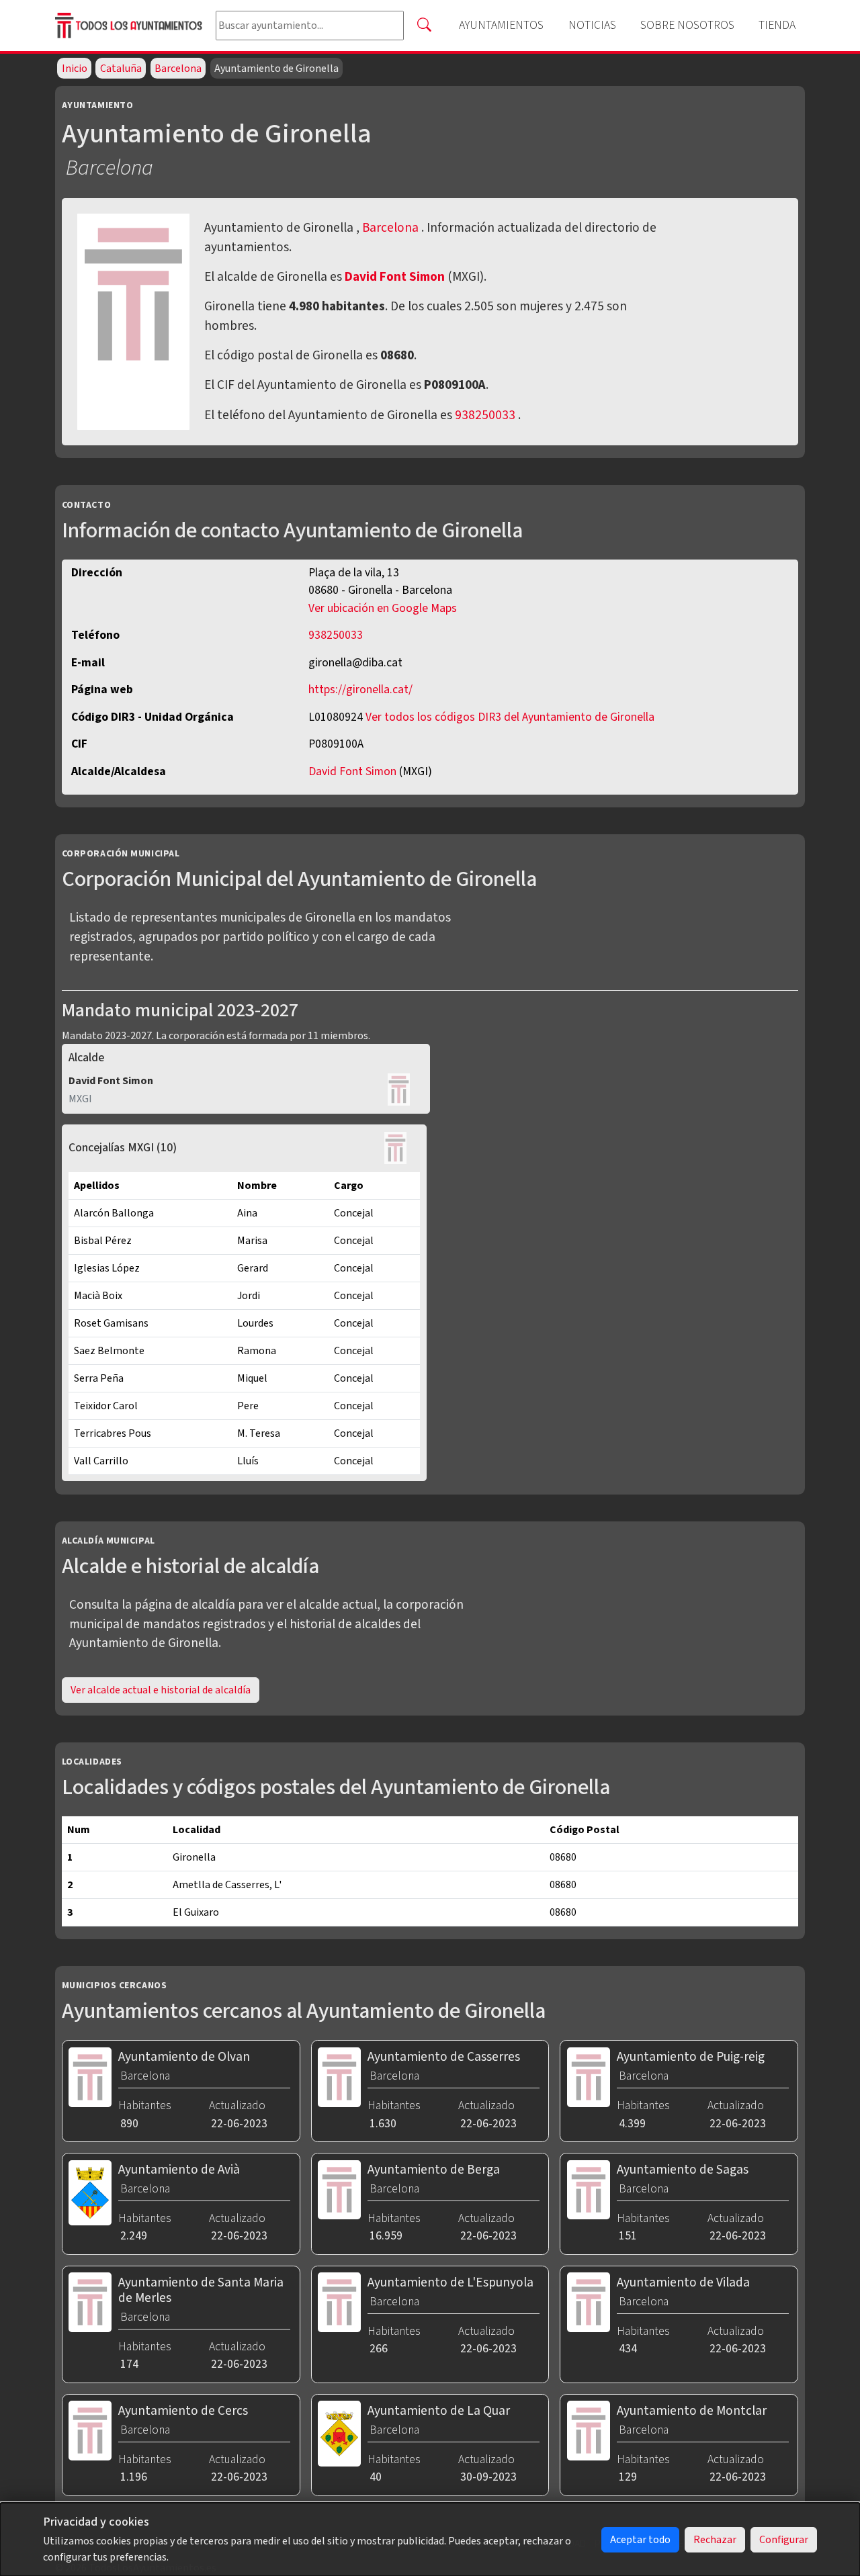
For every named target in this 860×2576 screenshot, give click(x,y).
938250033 (485, 415)
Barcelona (178, 69)
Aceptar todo (640, 2540)
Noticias (592, 25)
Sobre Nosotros (687, 25)
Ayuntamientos (501, 25)
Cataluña (121, 69)
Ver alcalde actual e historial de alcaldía (161, 1690)
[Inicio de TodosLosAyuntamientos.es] (130, 25)
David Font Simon (396, 277)
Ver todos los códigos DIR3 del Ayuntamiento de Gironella (510, 717)
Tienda (777, 25)
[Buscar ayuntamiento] (424, 26)
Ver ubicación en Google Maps (383, 608)
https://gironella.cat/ (360, 690)
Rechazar (715, 2540)
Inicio (75, 69)
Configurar (784, 2540)
